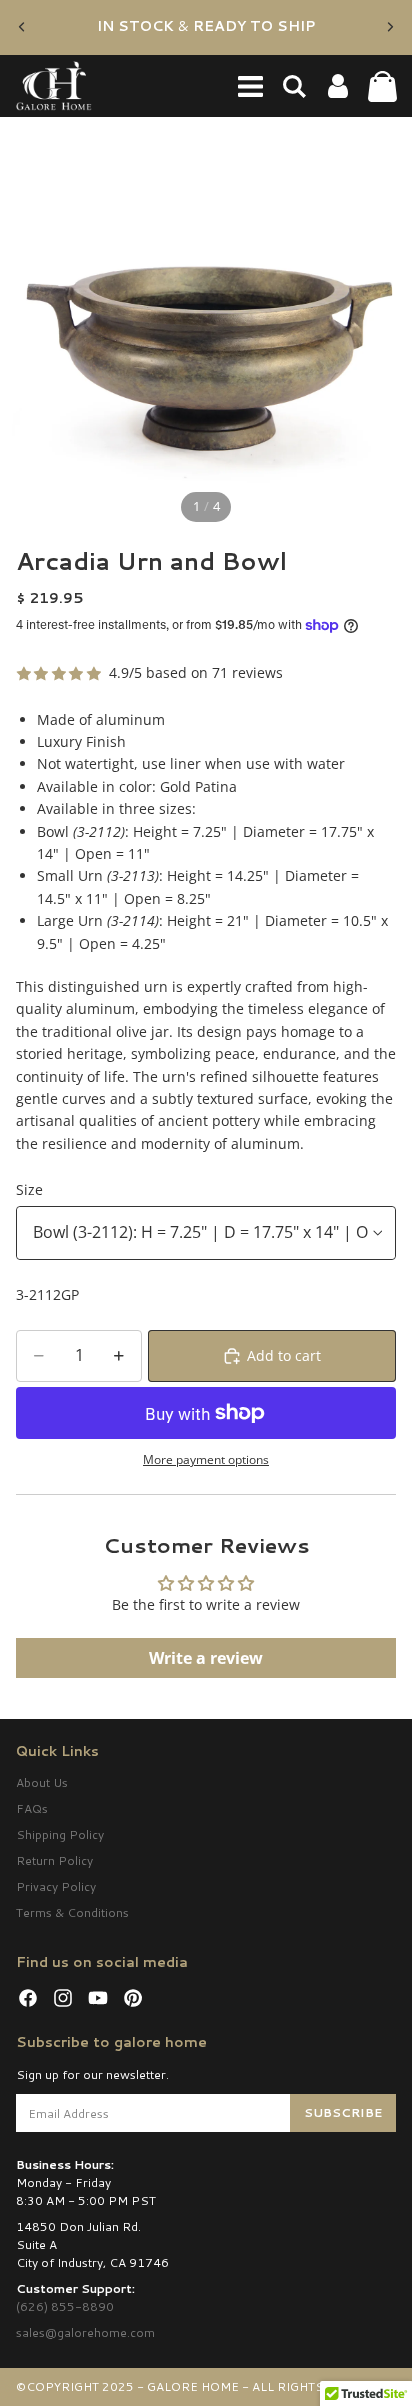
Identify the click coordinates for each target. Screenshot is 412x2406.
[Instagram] (63, 1998)
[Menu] (250, 86)
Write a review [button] (206, 1658)
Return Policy (54, 1860)
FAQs (32, 1808)
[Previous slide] (22, 27)
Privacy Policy (56, 1886)
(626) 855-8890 (65, 2306)
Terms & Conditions (72, 1912)
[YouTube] (98, 1998)
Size (29, 1189)
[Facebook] (28, 1998)
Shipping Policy (60, 1834)
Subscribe (343, 2112)
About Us (42, 1782)
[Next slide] (390, 27)
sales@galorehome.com (85, 2332)
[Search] (294, 86)
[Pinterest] (133, 1998)
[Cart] (382, 86)
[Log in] (338, 86)
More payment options (206, 1459)
